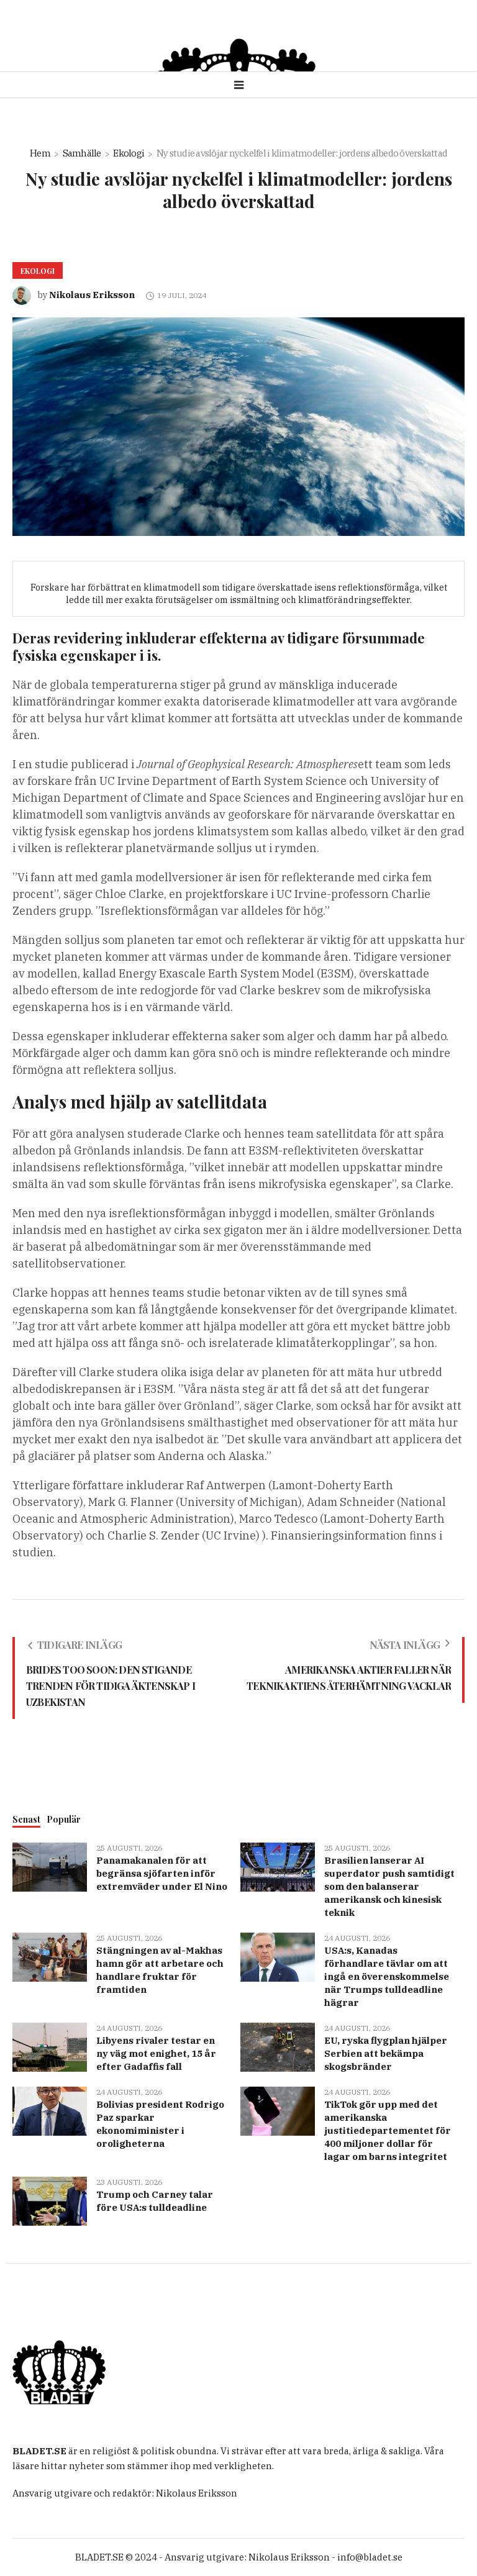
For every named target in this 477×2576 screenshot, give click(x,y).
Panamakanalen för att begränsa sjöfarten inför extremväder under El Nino (162, 1873)
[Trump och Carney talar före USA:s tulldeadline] (50, 2200)
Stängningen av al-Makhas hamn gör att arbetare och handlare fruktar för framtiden (160, 1970)
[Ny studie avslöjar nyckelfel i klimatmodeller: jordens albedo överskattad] (238, 426)
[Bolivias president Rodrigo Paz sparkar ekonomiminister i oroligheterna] (50, 2110)
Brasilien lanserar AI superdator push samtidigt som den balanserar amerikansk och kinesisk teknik (389, 1886)
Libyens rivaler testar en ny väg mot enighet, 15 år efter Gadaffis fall (156, 2053)
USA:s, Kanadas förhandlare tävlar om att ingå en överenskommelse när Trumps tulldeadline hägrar (387, 1976)
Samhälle (82, 153)
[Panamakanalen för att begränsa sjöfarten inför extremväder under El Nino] (50, 1866)
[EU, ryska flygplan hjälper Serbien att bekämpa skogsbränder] (278, 2046)
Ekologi (129, 153)
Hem (40, 153)
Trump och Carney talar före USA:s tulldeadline (155, 2201)
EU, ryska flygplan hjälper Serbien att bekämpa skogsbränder (386, 2053)
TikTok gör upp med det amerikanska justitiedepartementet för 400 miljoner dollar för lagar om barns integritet (388, 2130)
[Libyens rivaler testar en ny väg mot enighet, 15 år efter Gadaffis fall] (50, 2046)
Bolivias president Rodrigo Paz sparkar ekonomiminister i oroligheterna (160, 2124)
